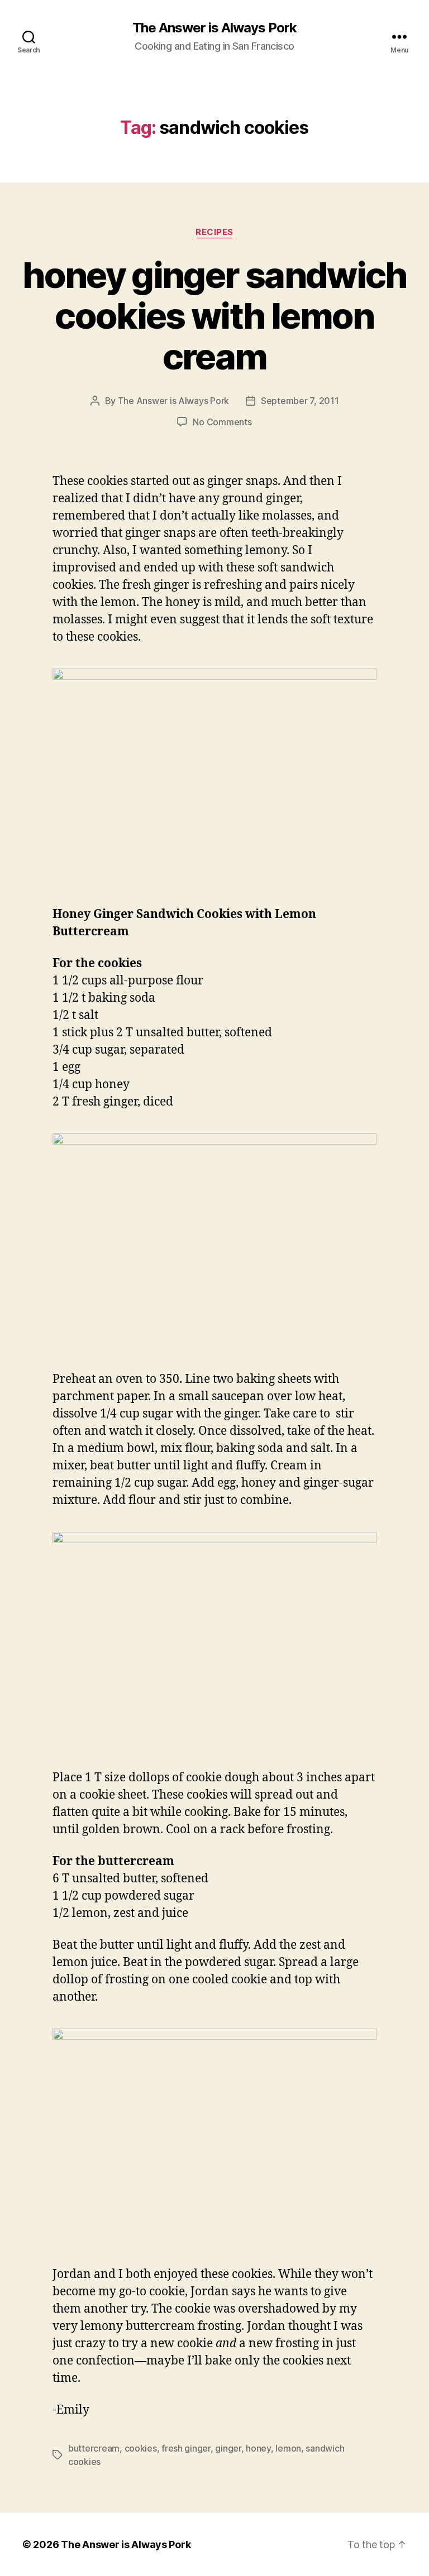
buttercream (94, 2448)
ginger (228, 2448)
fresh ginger (186, 2448)
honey (258, 2448)
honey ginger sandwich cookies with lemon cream (214, 316)
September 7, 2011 (300, 401)
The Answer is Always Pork (214, 28)
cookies (141, 2448)
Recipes (214, 232)
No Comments (222, 422)
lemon (288, 2448)
